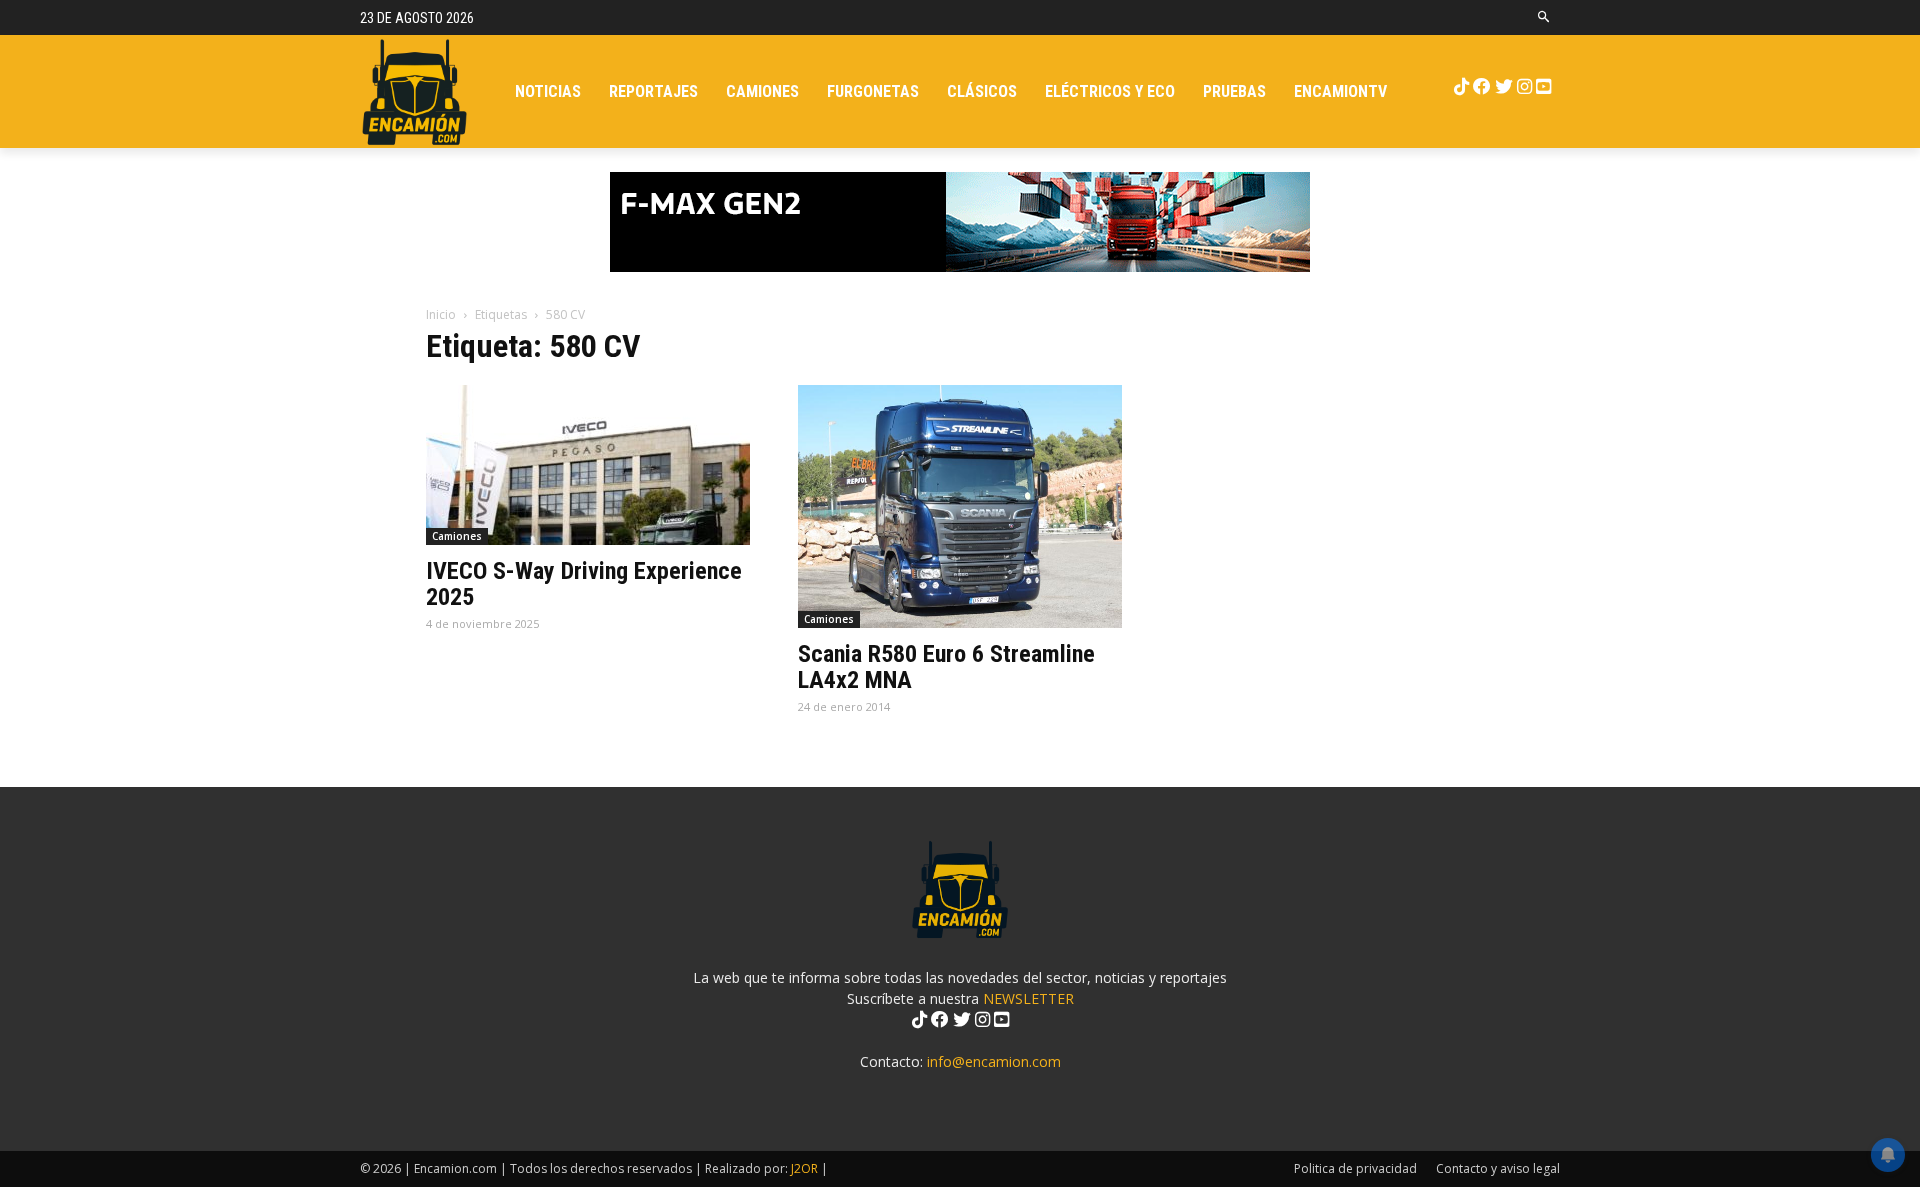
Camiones (457, 536)
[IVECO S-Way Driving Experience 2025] (588, 465)
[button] (1544, 17)
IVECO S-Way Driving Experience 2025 (584, 584)
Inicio (441, 314)
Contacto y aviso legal (1498, 1168)
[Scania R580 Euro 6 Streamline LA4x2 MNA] (960, 506)
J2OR (804, 1168)
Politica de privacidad (1355, 1168)
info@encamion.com (994, 1061)
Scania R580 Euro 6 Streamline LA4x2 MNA (946, 667)
